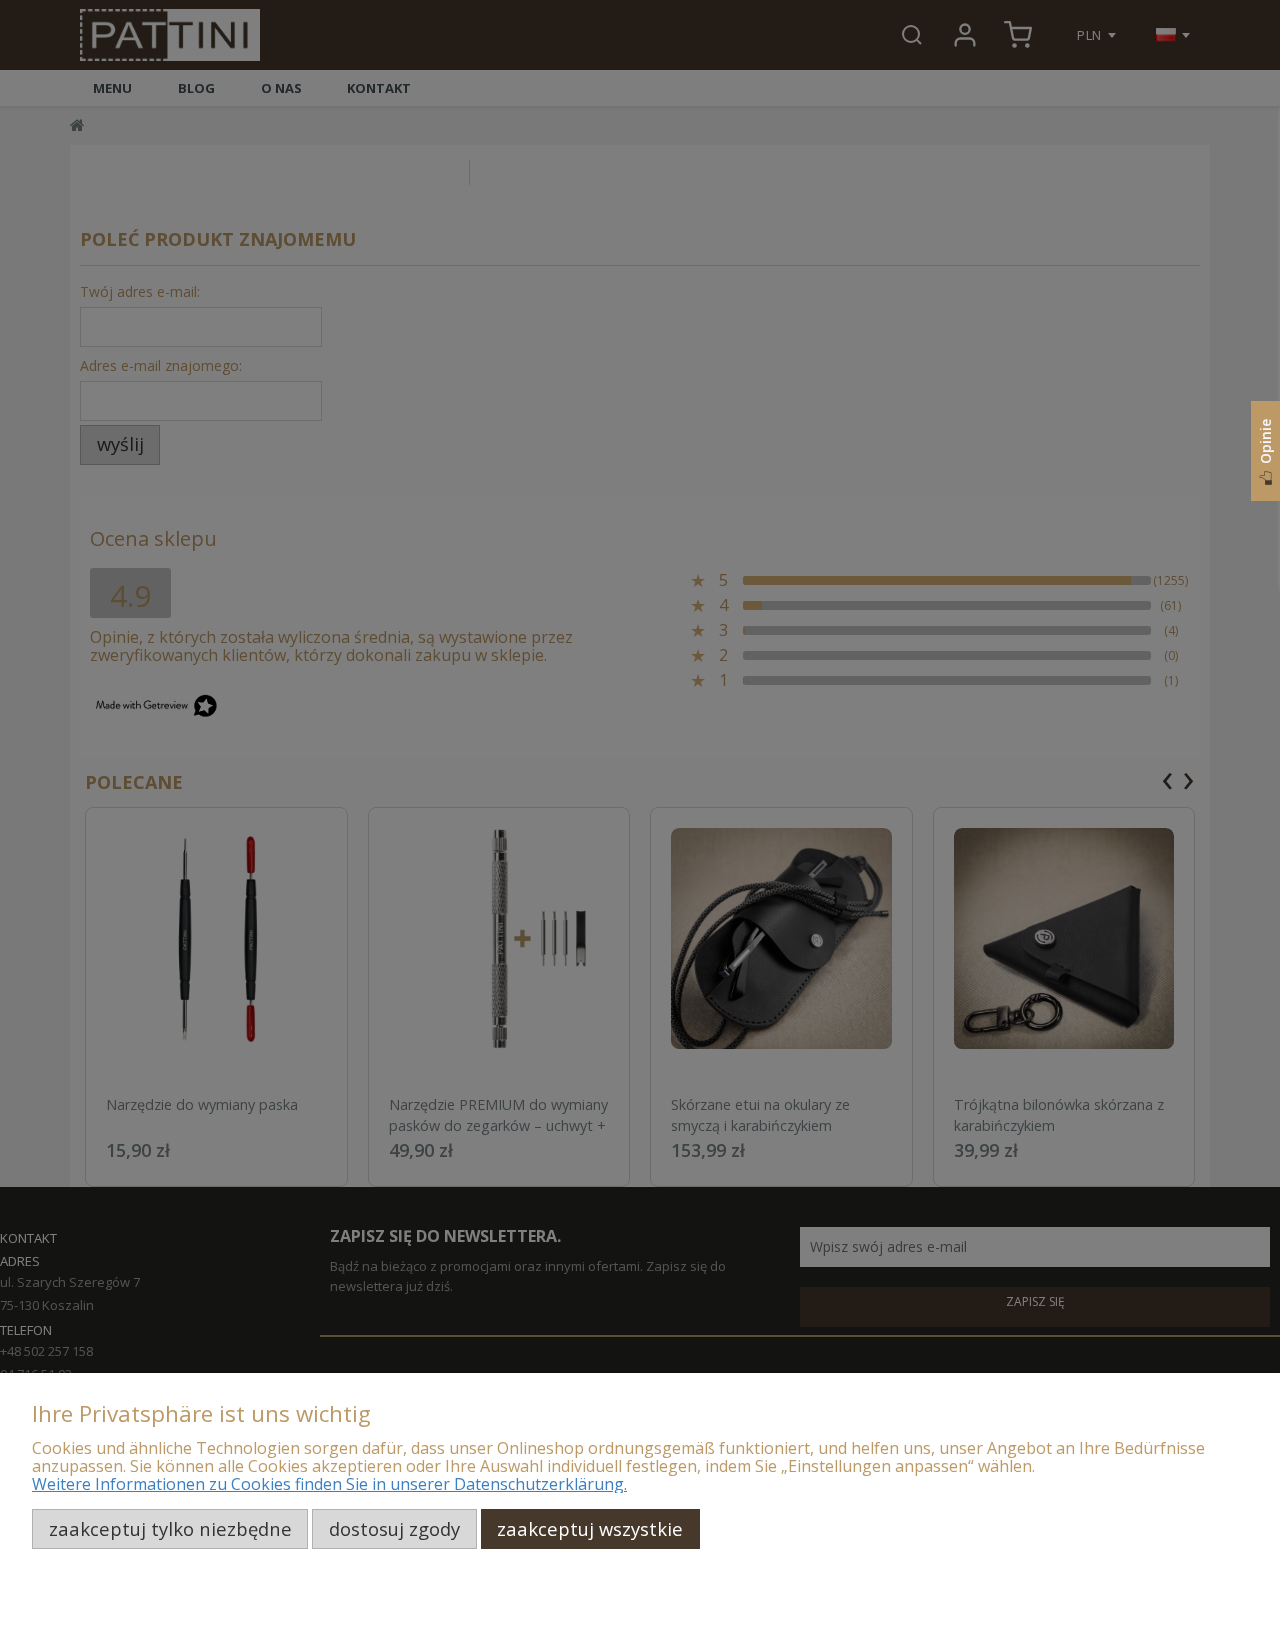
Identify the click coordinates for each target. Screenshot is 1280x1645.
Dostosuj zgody (394, 1528)
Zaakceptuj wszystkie (590, 1528)
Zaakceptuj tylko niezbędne (170, 1528)
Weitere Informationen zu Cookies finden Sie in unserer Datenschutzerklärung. (329, 1484)
